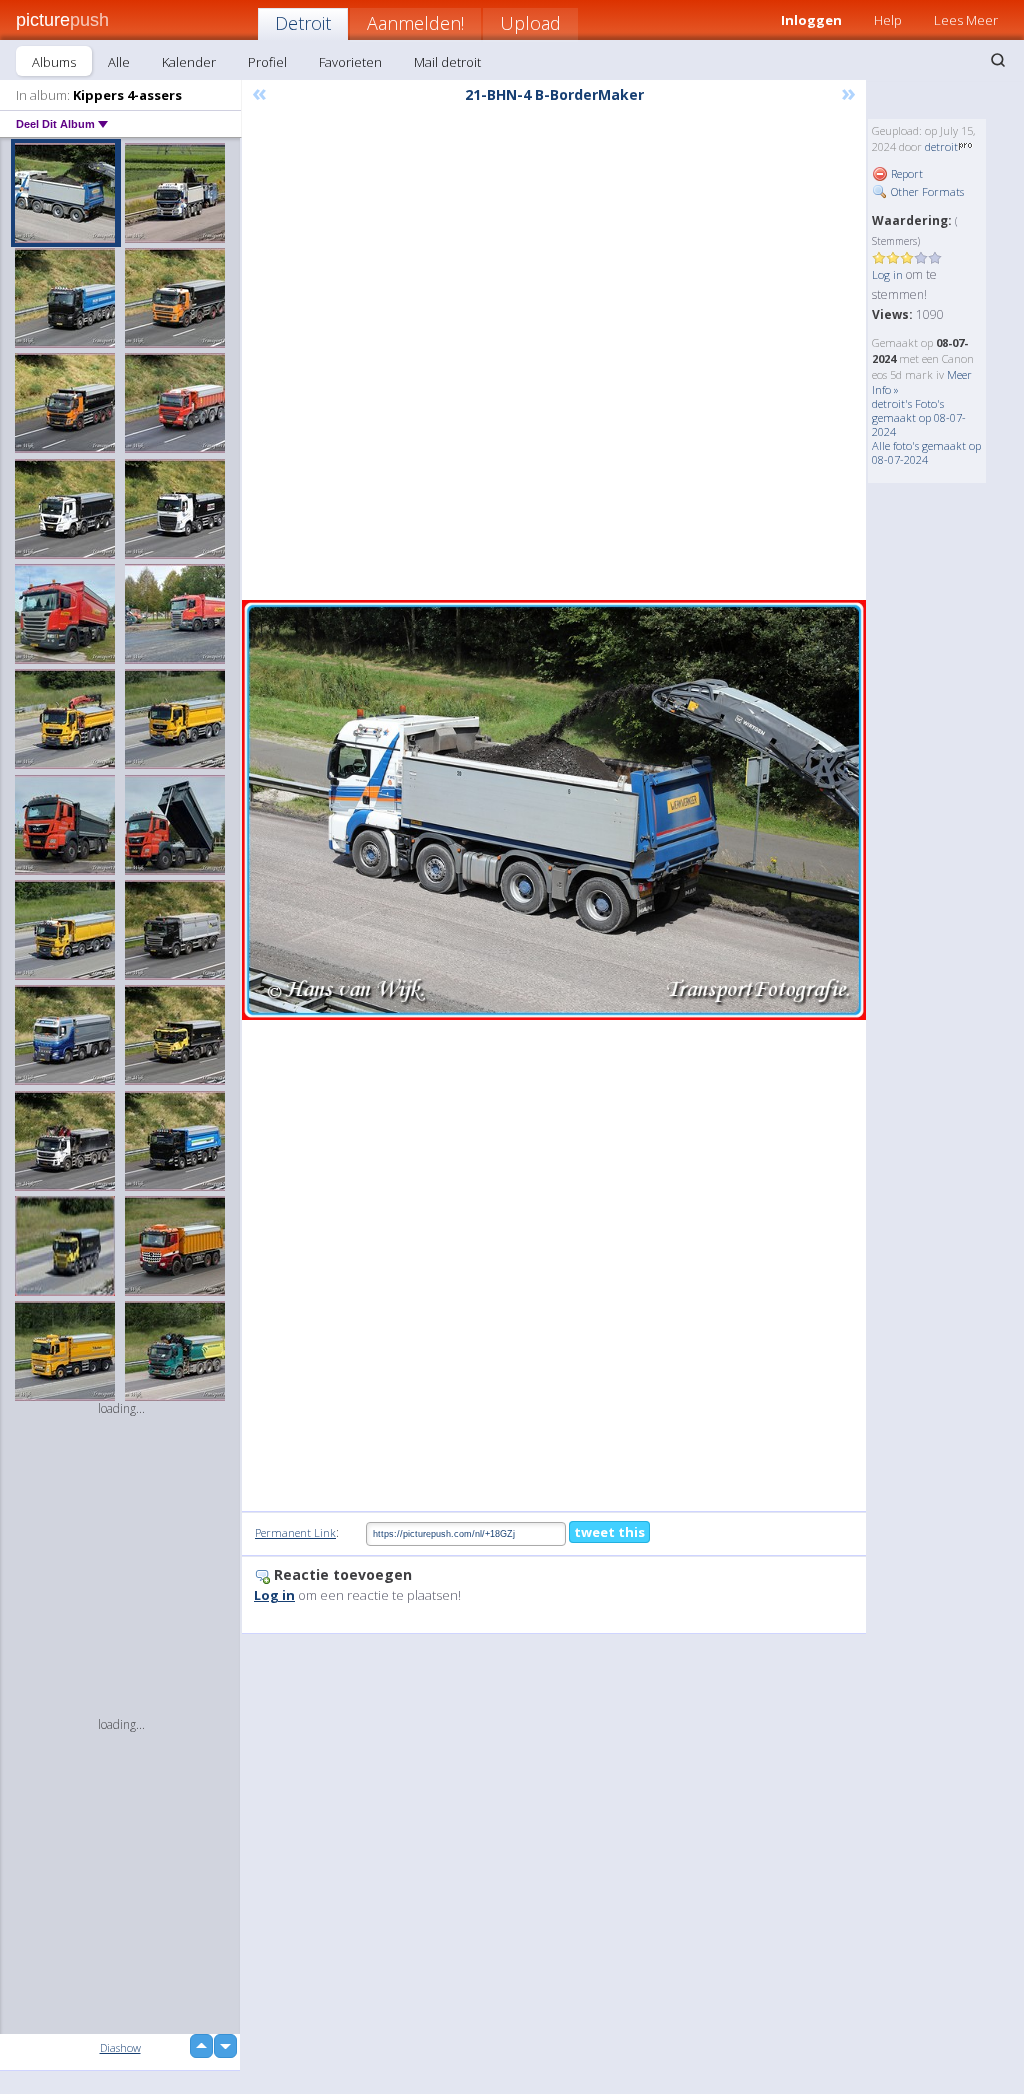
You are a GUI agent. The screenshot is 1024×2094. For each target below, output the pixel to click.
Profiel (267, 62)
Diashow (120, 2047)
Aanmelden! (415, 23)
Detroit (303, 23)
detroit (941, 146)
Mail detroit (447, 62)
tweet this (609, 1532)
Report (905, 173)
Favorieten (350, 62)
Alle (119, 62)
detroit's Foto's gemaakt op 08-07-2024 (919, 417)
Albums (54, 62)
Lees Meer (966, 20)
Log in (887, 274)
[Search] (998, 60)
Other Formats (926, 191)
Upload (530, 23)
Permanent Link (295, 1532)
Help (888, 20)
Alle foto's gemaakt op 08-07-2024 (926, 452)
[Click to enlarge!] (554, 810)
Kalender (189, 62)
